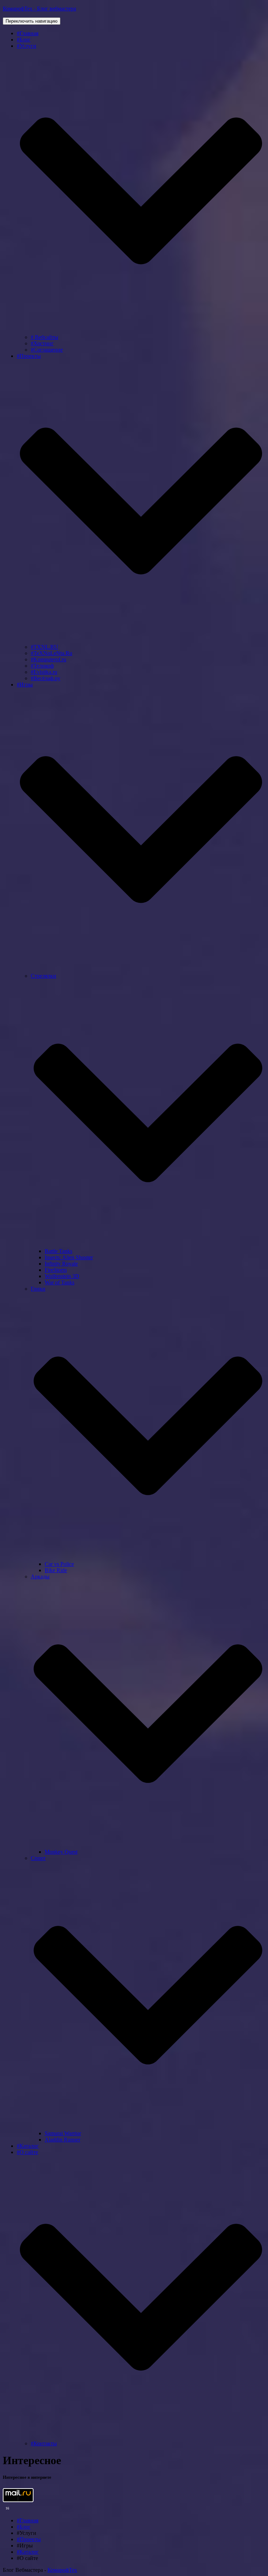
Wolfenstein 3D (62, 1276)
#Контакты (44, 2443)
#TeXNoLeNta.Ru (51, 653)
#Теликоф (42, 666)
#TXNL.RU (44, 647)
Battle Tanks (58, 1251)
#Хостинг (42, 343)
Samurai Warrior (63, 2133)
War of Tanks (59, 1282)
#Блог (24, 40)
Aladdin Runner (62, 2140)
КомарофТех (62, 2570)
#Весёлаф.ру (46, 678)
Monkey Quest (61, 1852)
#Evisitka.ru (44, 672)
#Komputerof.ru (49, 659)
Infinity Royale (61, 1264)
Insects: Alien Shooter (69, 1257)
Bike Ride (56, 1570)
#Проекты (29, 2539)
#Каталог (28, 2146)
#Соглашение (47, 350)
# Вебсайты (44, 337)
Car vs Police (59, 1564)
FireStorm (56, 1270)
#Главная (28, 33)
